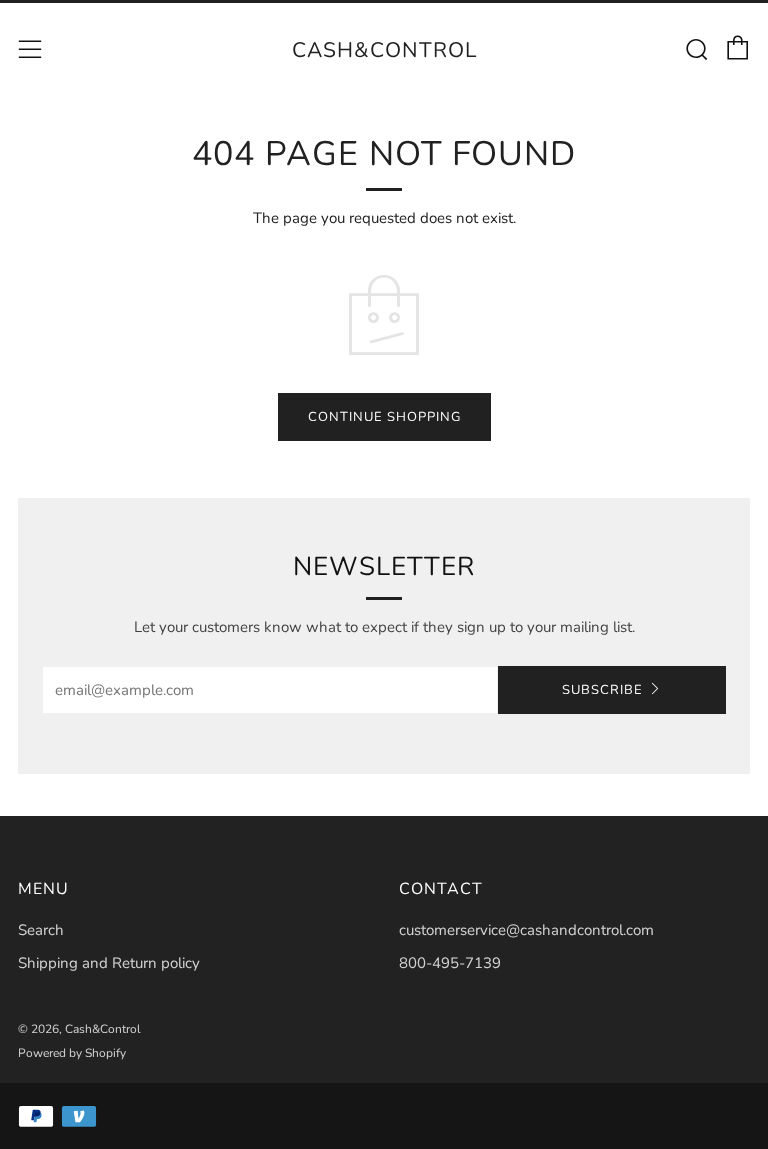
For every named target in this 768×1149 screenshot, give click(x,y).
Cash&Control (384, 50)
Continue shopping (384, 417)
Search (41, 930)
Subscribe (602, 690)
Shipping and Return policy (109, 963)
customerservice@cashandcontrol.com (526, 930)
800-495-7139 (450, 963)
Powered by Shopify (72, 1053)
